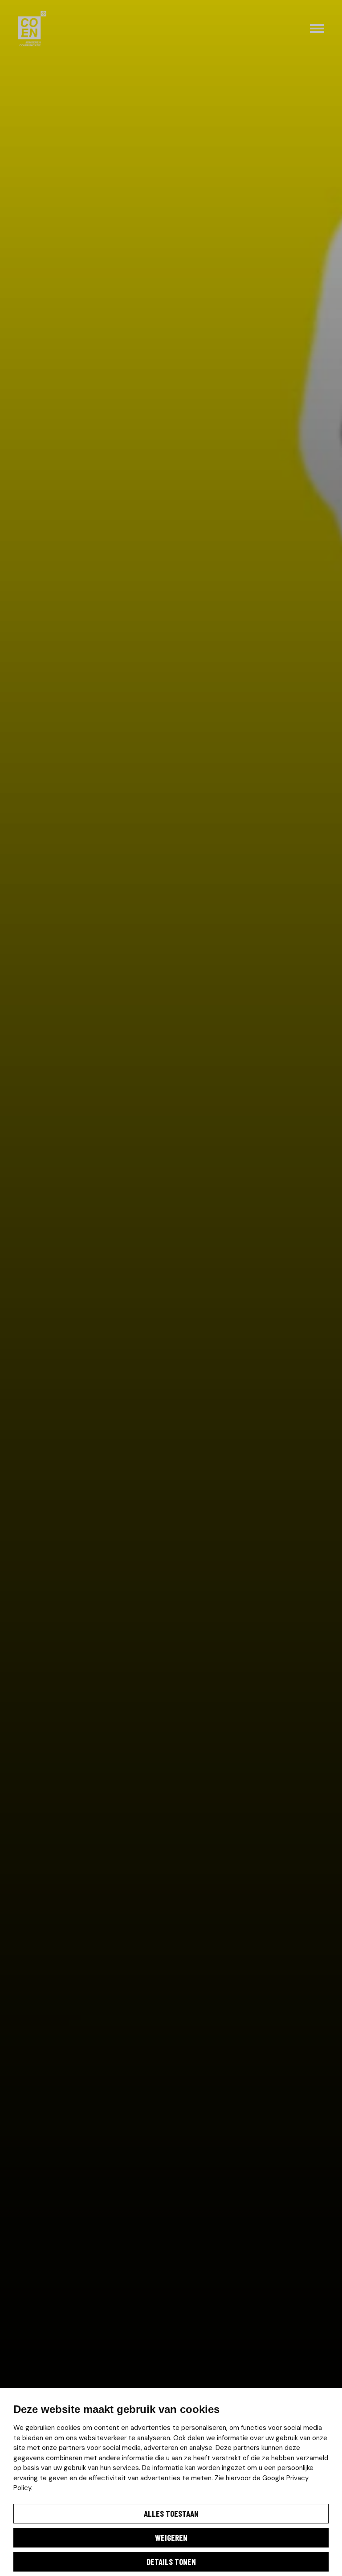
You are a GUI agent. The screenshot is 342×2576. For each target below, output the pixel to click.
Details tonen (171, 2562)
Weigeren (171, 2537)
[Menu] (317, 29)
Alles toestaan (171, 2513)
